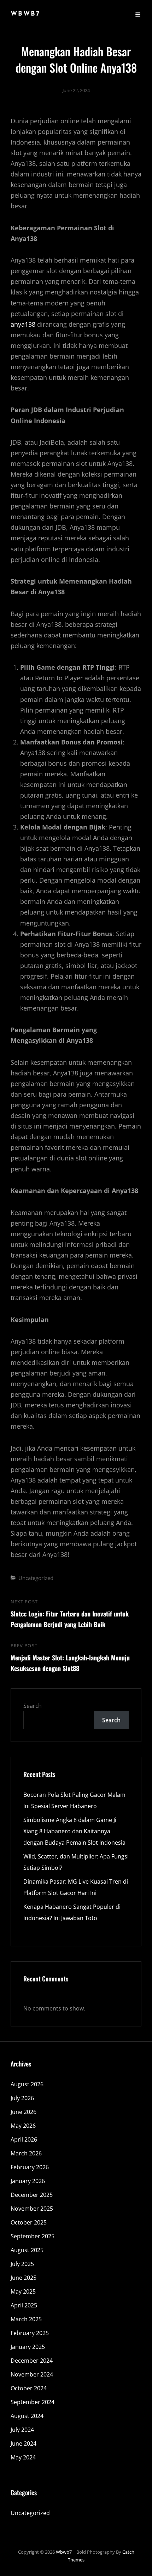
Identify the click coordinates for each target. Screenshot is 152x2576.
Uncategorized (36, 1578)
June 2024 (24, 2443)
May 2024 (23, 2457)
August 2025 (27, 2250)
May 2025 (23, 2291)
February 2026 (30, 2167)
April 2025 (24, 2305)
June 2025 (24, 2278)
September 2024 (33, 2402)
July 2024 (22, 2430)
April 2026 (24, 2139)
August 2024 (27, 2416)
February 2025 (30, 2333)
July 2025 (22, 2264)
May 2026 (23, 2126)
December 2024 (32, 2361)
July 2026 (22, 2098)
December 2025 (32, 2195)
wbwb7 (25, 14)
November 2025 (32, 2209)
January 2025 (28, 2347)
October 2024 (29, 2388)
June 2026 (24, 2112)
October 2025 (29, 2222)
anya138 (23, 324)
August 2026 (27, 2084)
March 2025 (26, 2319)
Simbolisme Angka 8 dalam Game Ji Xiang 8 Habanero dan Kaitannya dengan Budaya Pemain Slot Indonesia (74, 1831)
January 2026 (28, 2181)
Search (33, 1706)
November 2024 (32, 2374)
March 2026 (26, 2153)
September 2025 (33, 2236)
